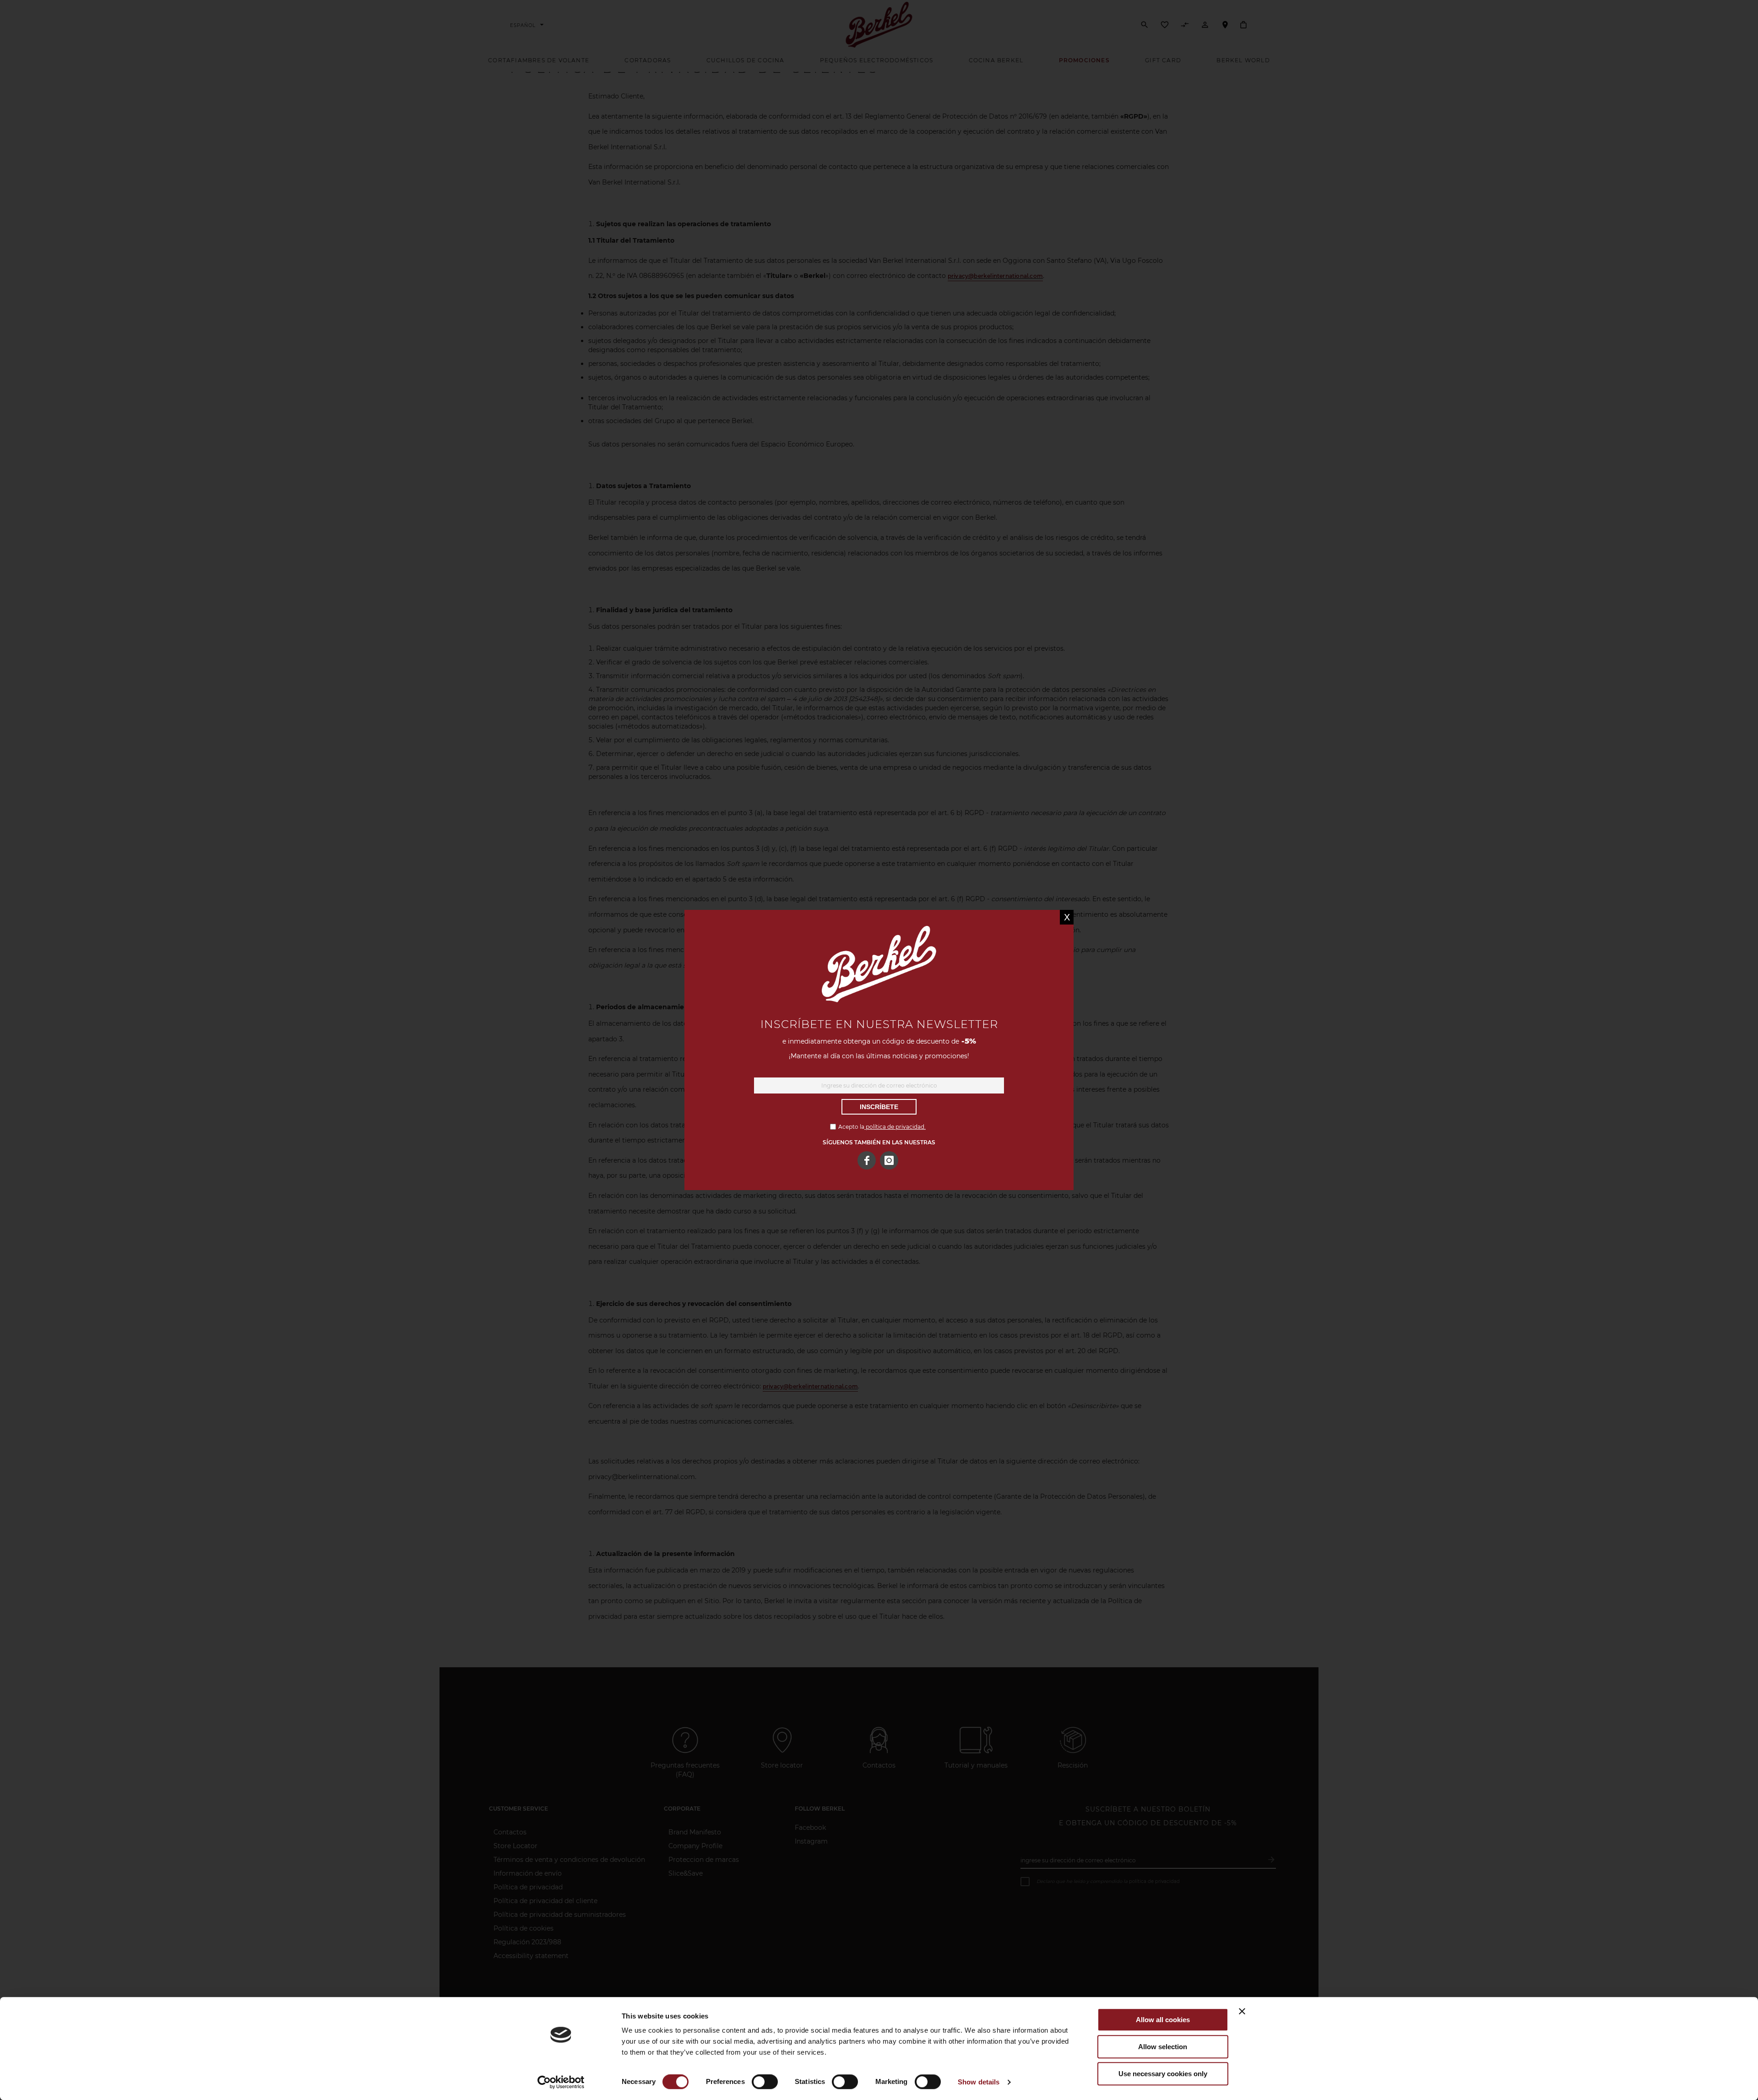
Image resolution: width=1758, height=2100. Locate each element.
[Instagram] (889, 1160)
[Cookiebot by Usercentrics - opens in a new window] (561, 2082)
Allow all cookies (1163, 2020)
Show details (979, 2082)
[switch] (765, 2083)
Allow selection (1163, 2047)
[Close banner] (1242, 2011)
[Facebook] (867, 1160)
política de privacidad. (895, 1127)
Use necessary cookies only (1163, 2074)
